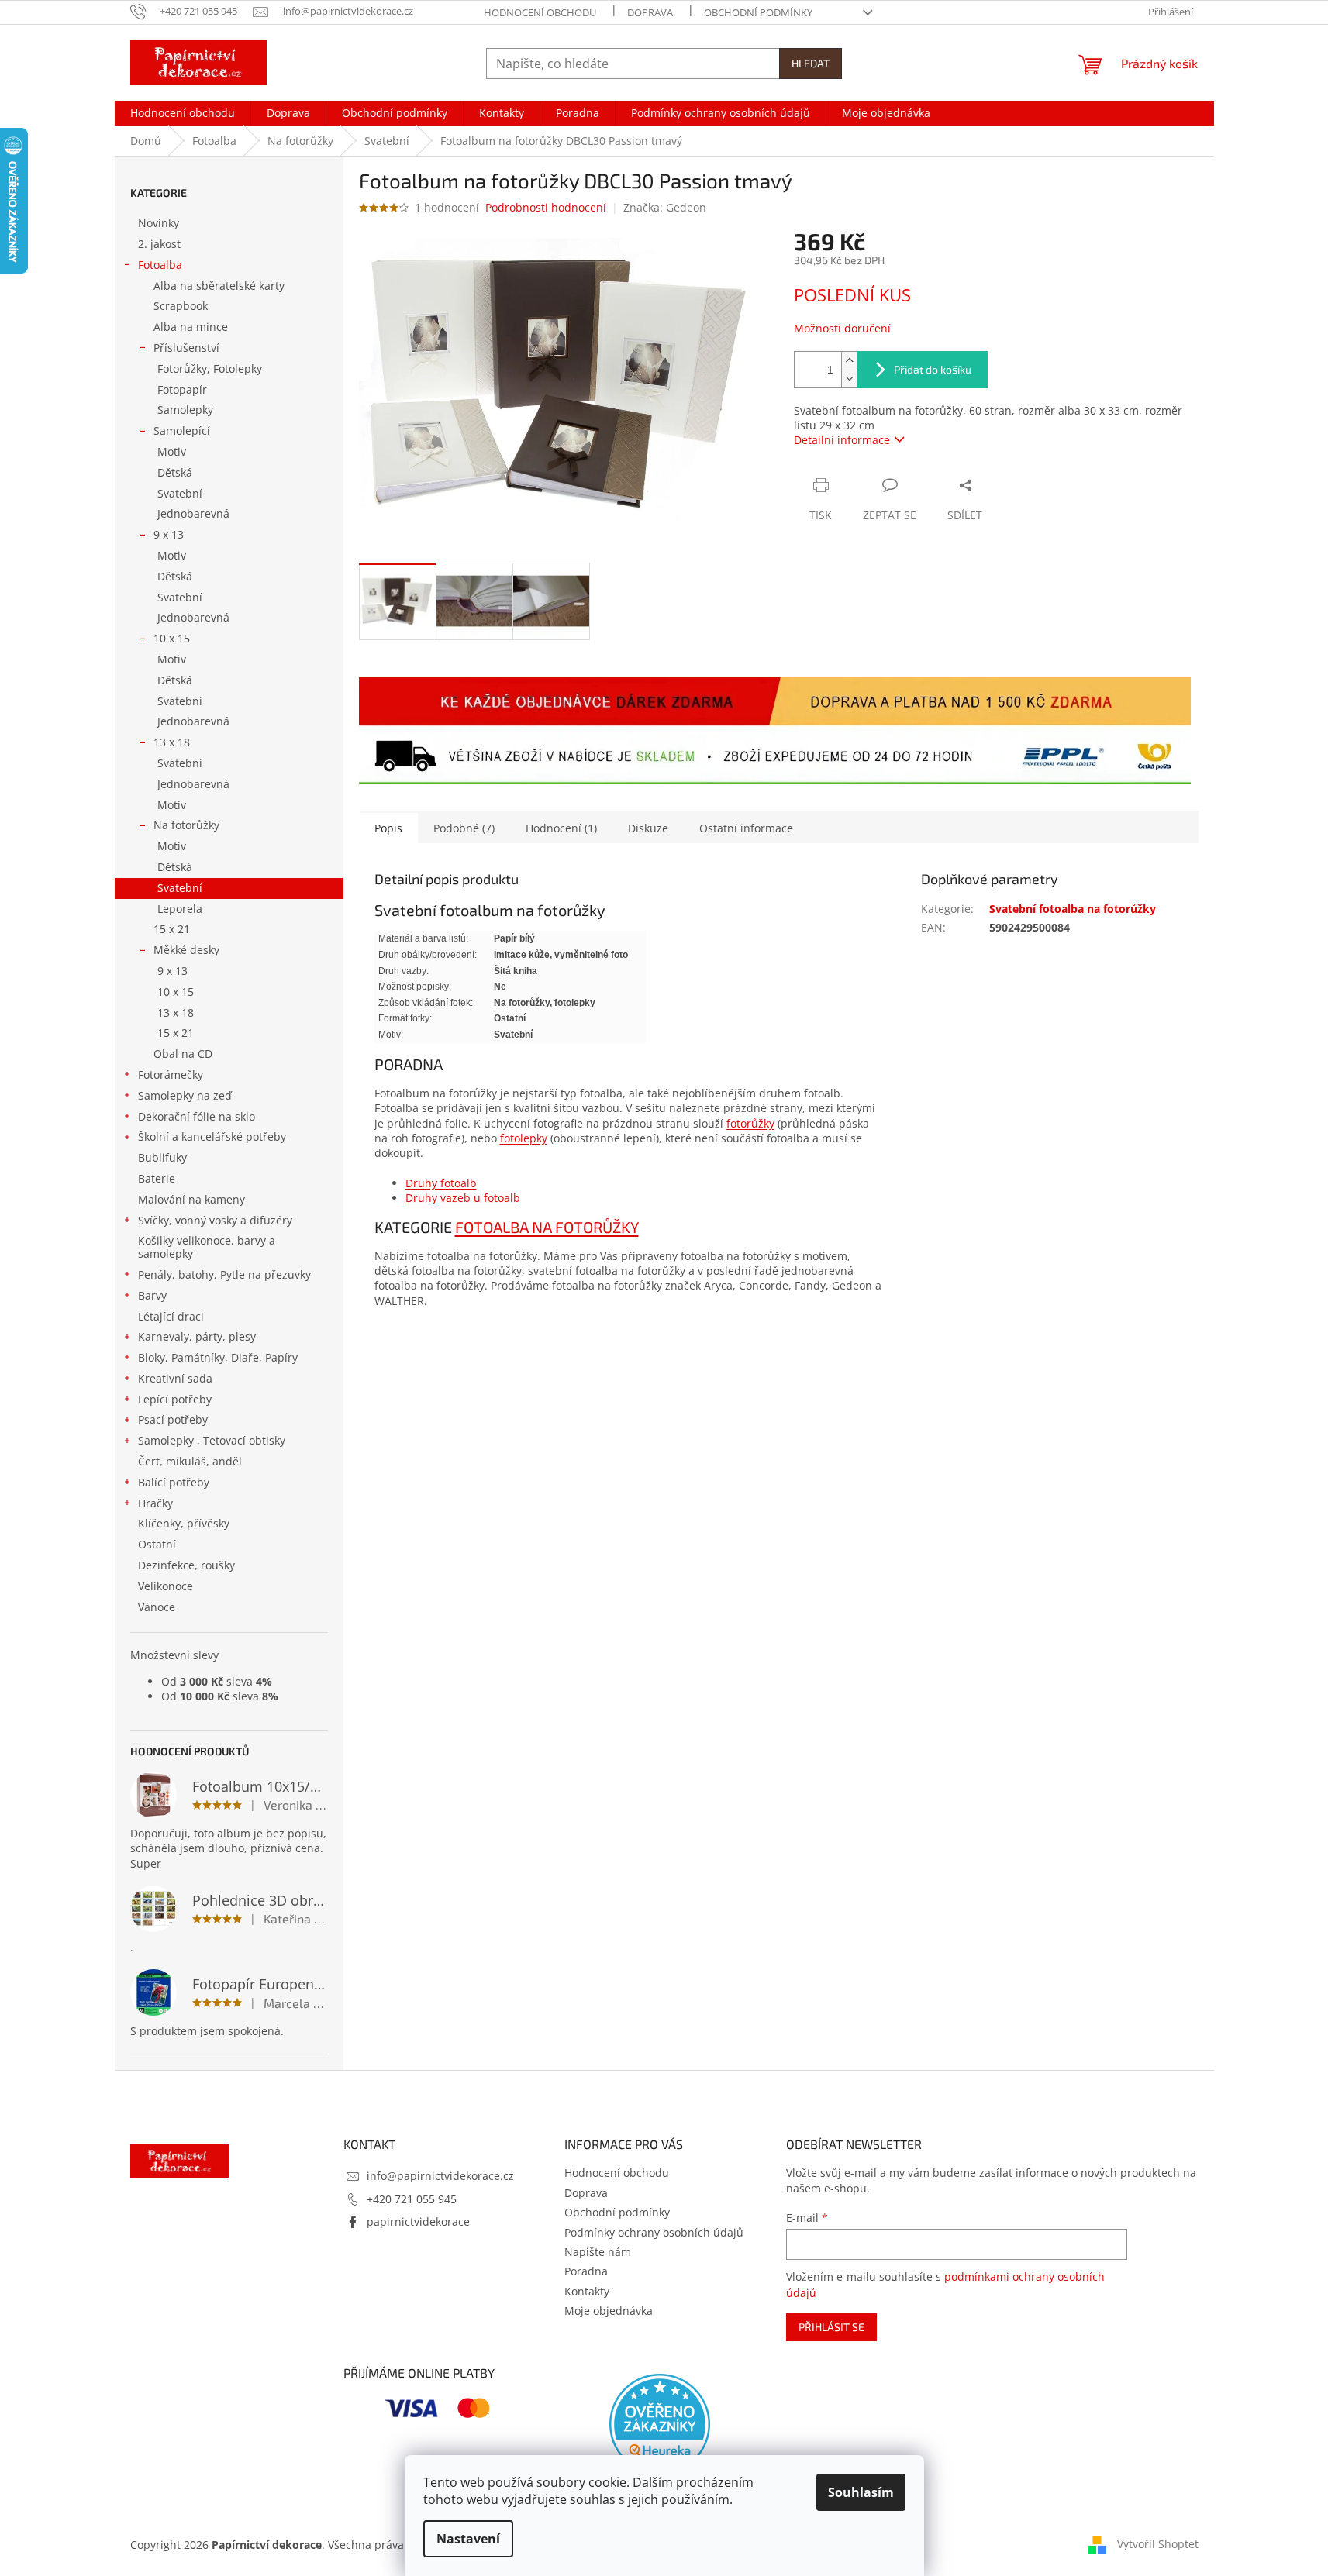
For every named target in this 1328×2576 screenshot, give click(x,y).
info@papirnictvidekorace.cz (440, 2176)
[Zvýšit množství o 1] (849, 361)
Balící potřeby (174, 1482)
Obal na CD (183, 1054)
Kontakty (587, 2291)
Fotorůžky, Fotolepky (210, 368)
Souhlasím (861, 2492)
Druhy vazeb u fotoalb (463, 1198)
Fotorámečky (171, 1074)
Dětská (175, 472)
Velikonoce (166, 1586)
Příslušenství (186, 348)
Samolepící (182, 430)
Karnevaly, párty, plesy (197, 1336)
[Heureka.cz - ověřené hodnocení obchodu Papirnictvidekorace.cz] (660, 2424)
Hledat (811, 63)
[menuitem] (183, 113)
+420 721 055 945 (412, 2199)
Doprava (650, 12)
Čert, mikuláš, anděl (190, 1461)
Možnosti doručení (842, 328)
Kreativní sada (175, 1378)
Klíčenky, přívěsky (184, 1523)
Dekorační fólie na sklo (197, 1116)
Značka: (665, 207)
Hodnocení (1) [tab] (561, 828)
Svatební (180, 493)
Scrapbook (181, 306)
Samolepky (185, 410)
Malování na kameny (191, 1199)
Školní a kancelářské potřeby (212, 1136)
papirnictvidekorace (418, 2221)
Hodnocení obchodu (540, 12)
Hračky (155, 1503)
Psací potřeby (173, 1419)
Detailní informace (842, 440)
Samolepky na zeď (185, 1095)
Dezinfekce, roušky (186, 1565)
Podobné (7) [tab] (464, 828)
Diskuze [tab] (648, 828)
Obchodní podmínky (758, 12)
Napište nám (598, 2252)
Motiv (172, 451)
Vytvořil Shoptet (1158, 2543)
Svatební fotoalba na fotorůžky (1073, 909)
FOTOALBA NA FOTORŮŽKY (547, 1227)
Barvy (152, 1295)
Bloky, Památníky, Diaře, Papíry (218, 1357)
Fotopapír (182, 389)
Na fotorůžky (186, 825)
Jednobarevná (193, 513)
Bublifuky (162, 1157)
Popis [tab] (388, 828)
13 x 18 (172, 742)
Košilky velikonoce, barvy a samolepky (207, 1247)
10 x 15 (172, 638)
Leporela (180, 909)
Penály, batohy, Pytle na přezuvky (224, 1274)
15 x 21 (172, 929)
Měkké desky (186, 950)
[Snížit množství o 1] (849, 379)
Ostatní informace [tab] (746, 828)
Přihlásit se (831, 2327)
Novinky (159, 223)
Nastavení (468, 2539)
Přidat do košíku (933, 369)
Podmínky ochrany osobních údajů (654, 2232)
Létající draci (171, 1316)
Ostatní (157, 1544)
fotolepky (524, 1138)
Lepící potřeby (175, 1399)
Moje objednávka (609, 2311)
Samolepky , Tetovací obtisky (212, 1440)
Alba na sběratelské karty (219, 286)
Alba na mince (191, 327)
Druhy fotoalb (441, 1183)
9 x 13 (169, 534)
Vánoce (157, 1607)
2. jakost (159, 244)
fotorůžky (750, 1123)
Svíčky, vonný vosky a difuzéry (215, 1220)
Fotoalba (160, 265)
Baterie (157, 1178)
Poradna (586, 2271)
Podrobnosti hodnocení (546, 207)
